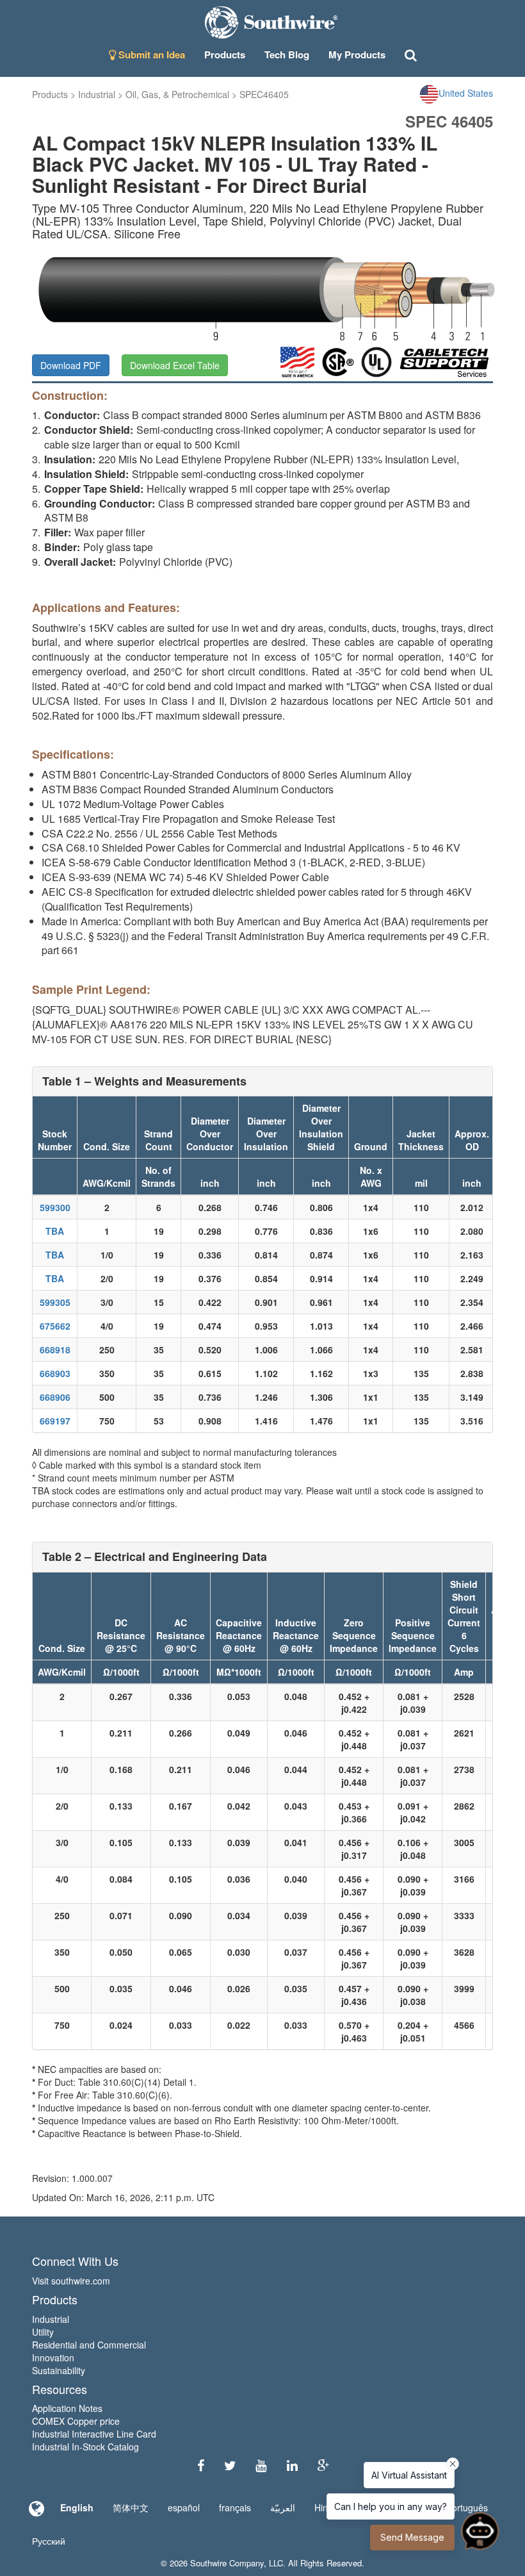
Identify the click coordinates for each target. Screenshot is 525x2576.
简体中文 (131, 2507)
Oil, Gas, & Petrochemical (177, 94)
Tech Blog (287, 54)
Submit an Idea (150, 54)
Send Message (412, 2537)
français (235, 2507)
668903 (55, 1373)
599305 (55, 1302)
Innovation (53, 2357)
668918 (55, 1350)
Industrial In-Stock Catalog (85, 2447)
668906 (55, 1397)
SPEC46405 (264, 94)
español (184, 2507)
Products (50, 94)
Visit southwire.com (71, 2281)
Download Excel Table (175, 365)
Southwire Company (227, 2563)
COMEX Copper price (76, 2421)
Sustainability (59, 2370)
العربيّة (283, 2507)
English (77, 2507)
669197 (55, 1421)
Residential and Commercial (89, 2345)
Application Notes (67, 2408)
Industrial (97, 94)
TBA (55, 1231)
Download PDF (71, 365)
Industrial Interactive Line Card (94, 2434)
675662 (55, 1326)
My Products (357, 54)
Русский (49, 2541)
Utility (43, 2332)
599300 (55, 1207)
